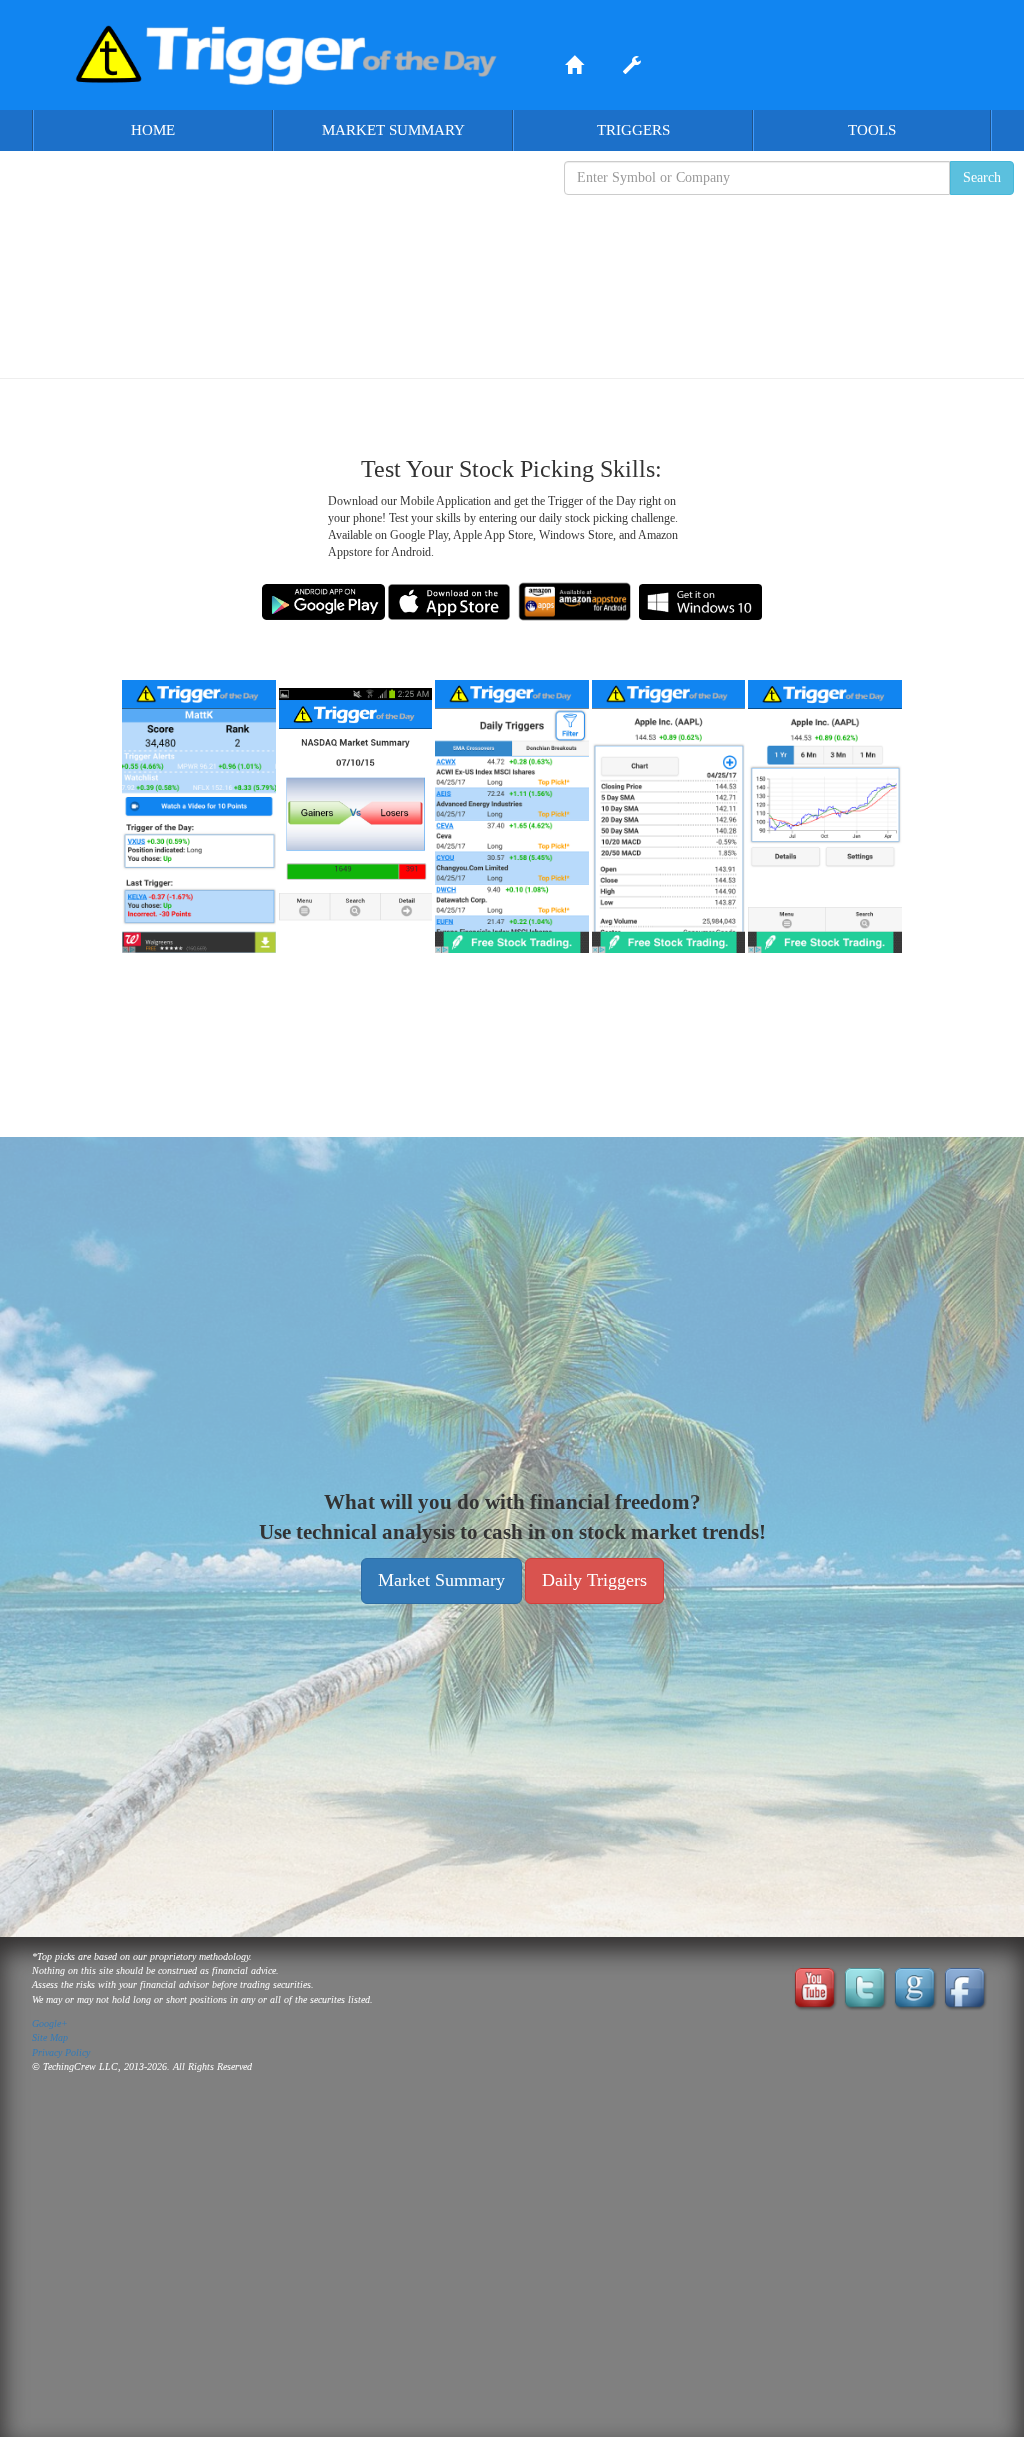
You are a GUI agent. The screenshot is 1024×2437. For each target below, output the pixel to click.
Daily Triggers (594, 1580)
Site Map (50, 2037)
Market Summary (393, 130)
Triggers (633, 130)
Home (153, 130)
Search (982, 177)
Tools (872, 130)
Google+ (50, 2023)
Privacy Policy (61, 2052)
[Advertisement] (512, 271)
